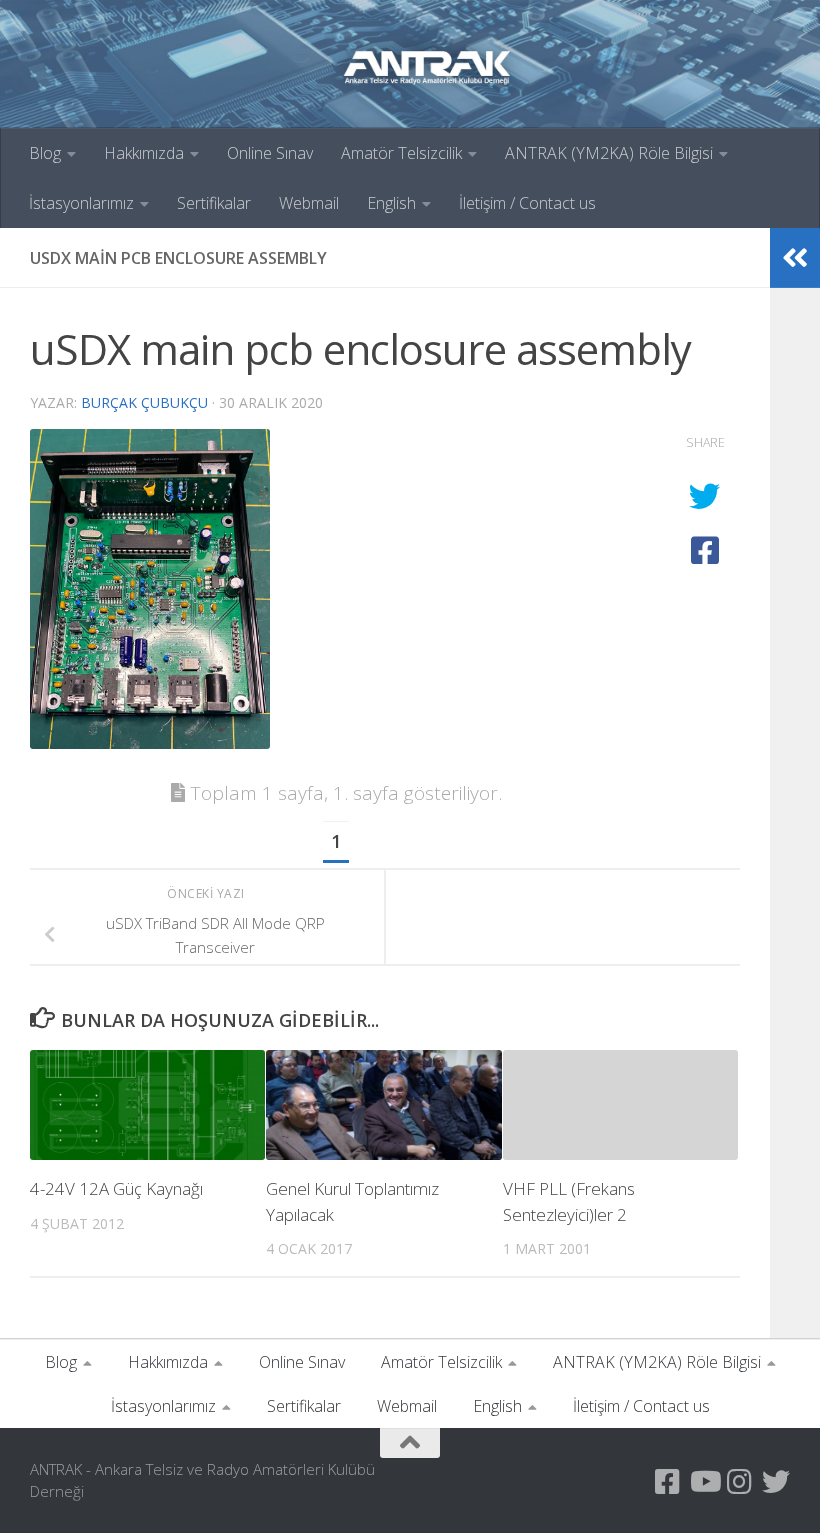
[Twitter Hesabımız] (776, 1482)
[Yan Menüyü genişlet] (795, 258)
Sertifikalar (214, 203)
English (391, 203)
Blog (45, 153)
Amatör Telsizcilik (401, 153)
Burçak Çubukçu (144, 402)
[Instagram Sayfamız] (740, 1482)
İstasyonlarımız (81, 203)
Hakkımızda (144, 153)
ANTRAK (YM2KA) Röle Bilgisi (609, 153)
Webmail (309, 203)
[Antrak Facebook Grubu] (668, 1482)
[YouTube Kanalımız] (704, 1482)
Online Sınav (270, 153)
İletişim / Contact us (527, 203)
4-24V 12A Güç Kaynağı (116, 1188)
